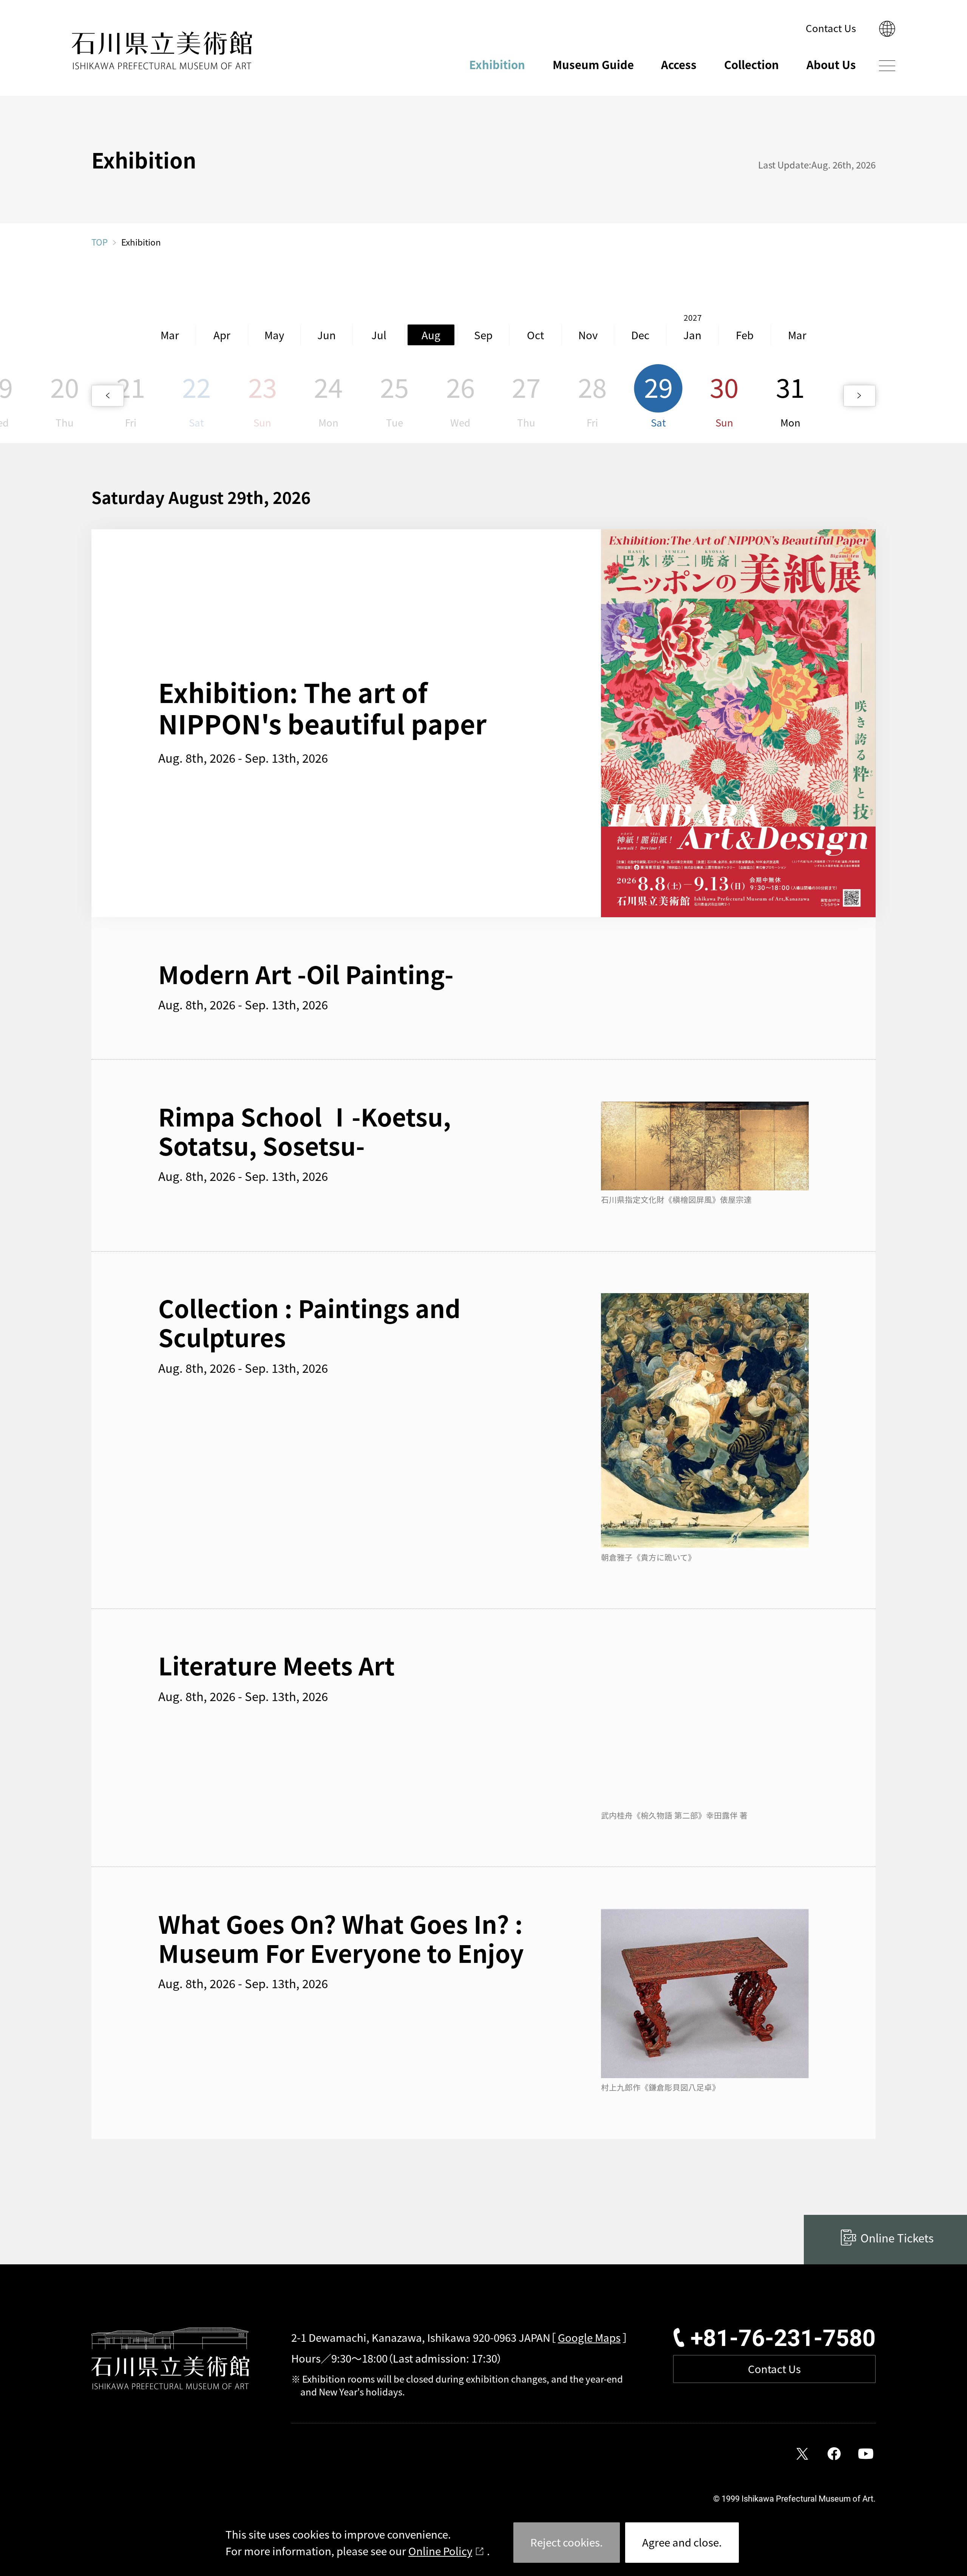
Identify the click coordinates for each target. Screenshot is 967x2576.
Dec (640, 335)
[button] (107, 396)
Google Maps (589, 2337)
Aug (431, 335)
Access (679, 64)
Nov (588, 335)
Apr (222, 335)
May (274, 335)
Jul (379, 335)
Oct (535, 335)
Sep (483, 335)
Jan (692, 335)
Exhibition (497, 64)
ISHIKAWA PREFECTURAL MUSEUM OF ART (162, 51)
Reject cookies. (567, 2542)
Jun (327, 335)
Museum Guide (593, 64)
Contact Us (831, 28)
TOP (100, 242)
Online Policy (440, 2551)
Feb (745, 335)
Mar (170, 335)
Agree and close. (682, 2542)
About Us (831, 64)
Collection (752, 64)
